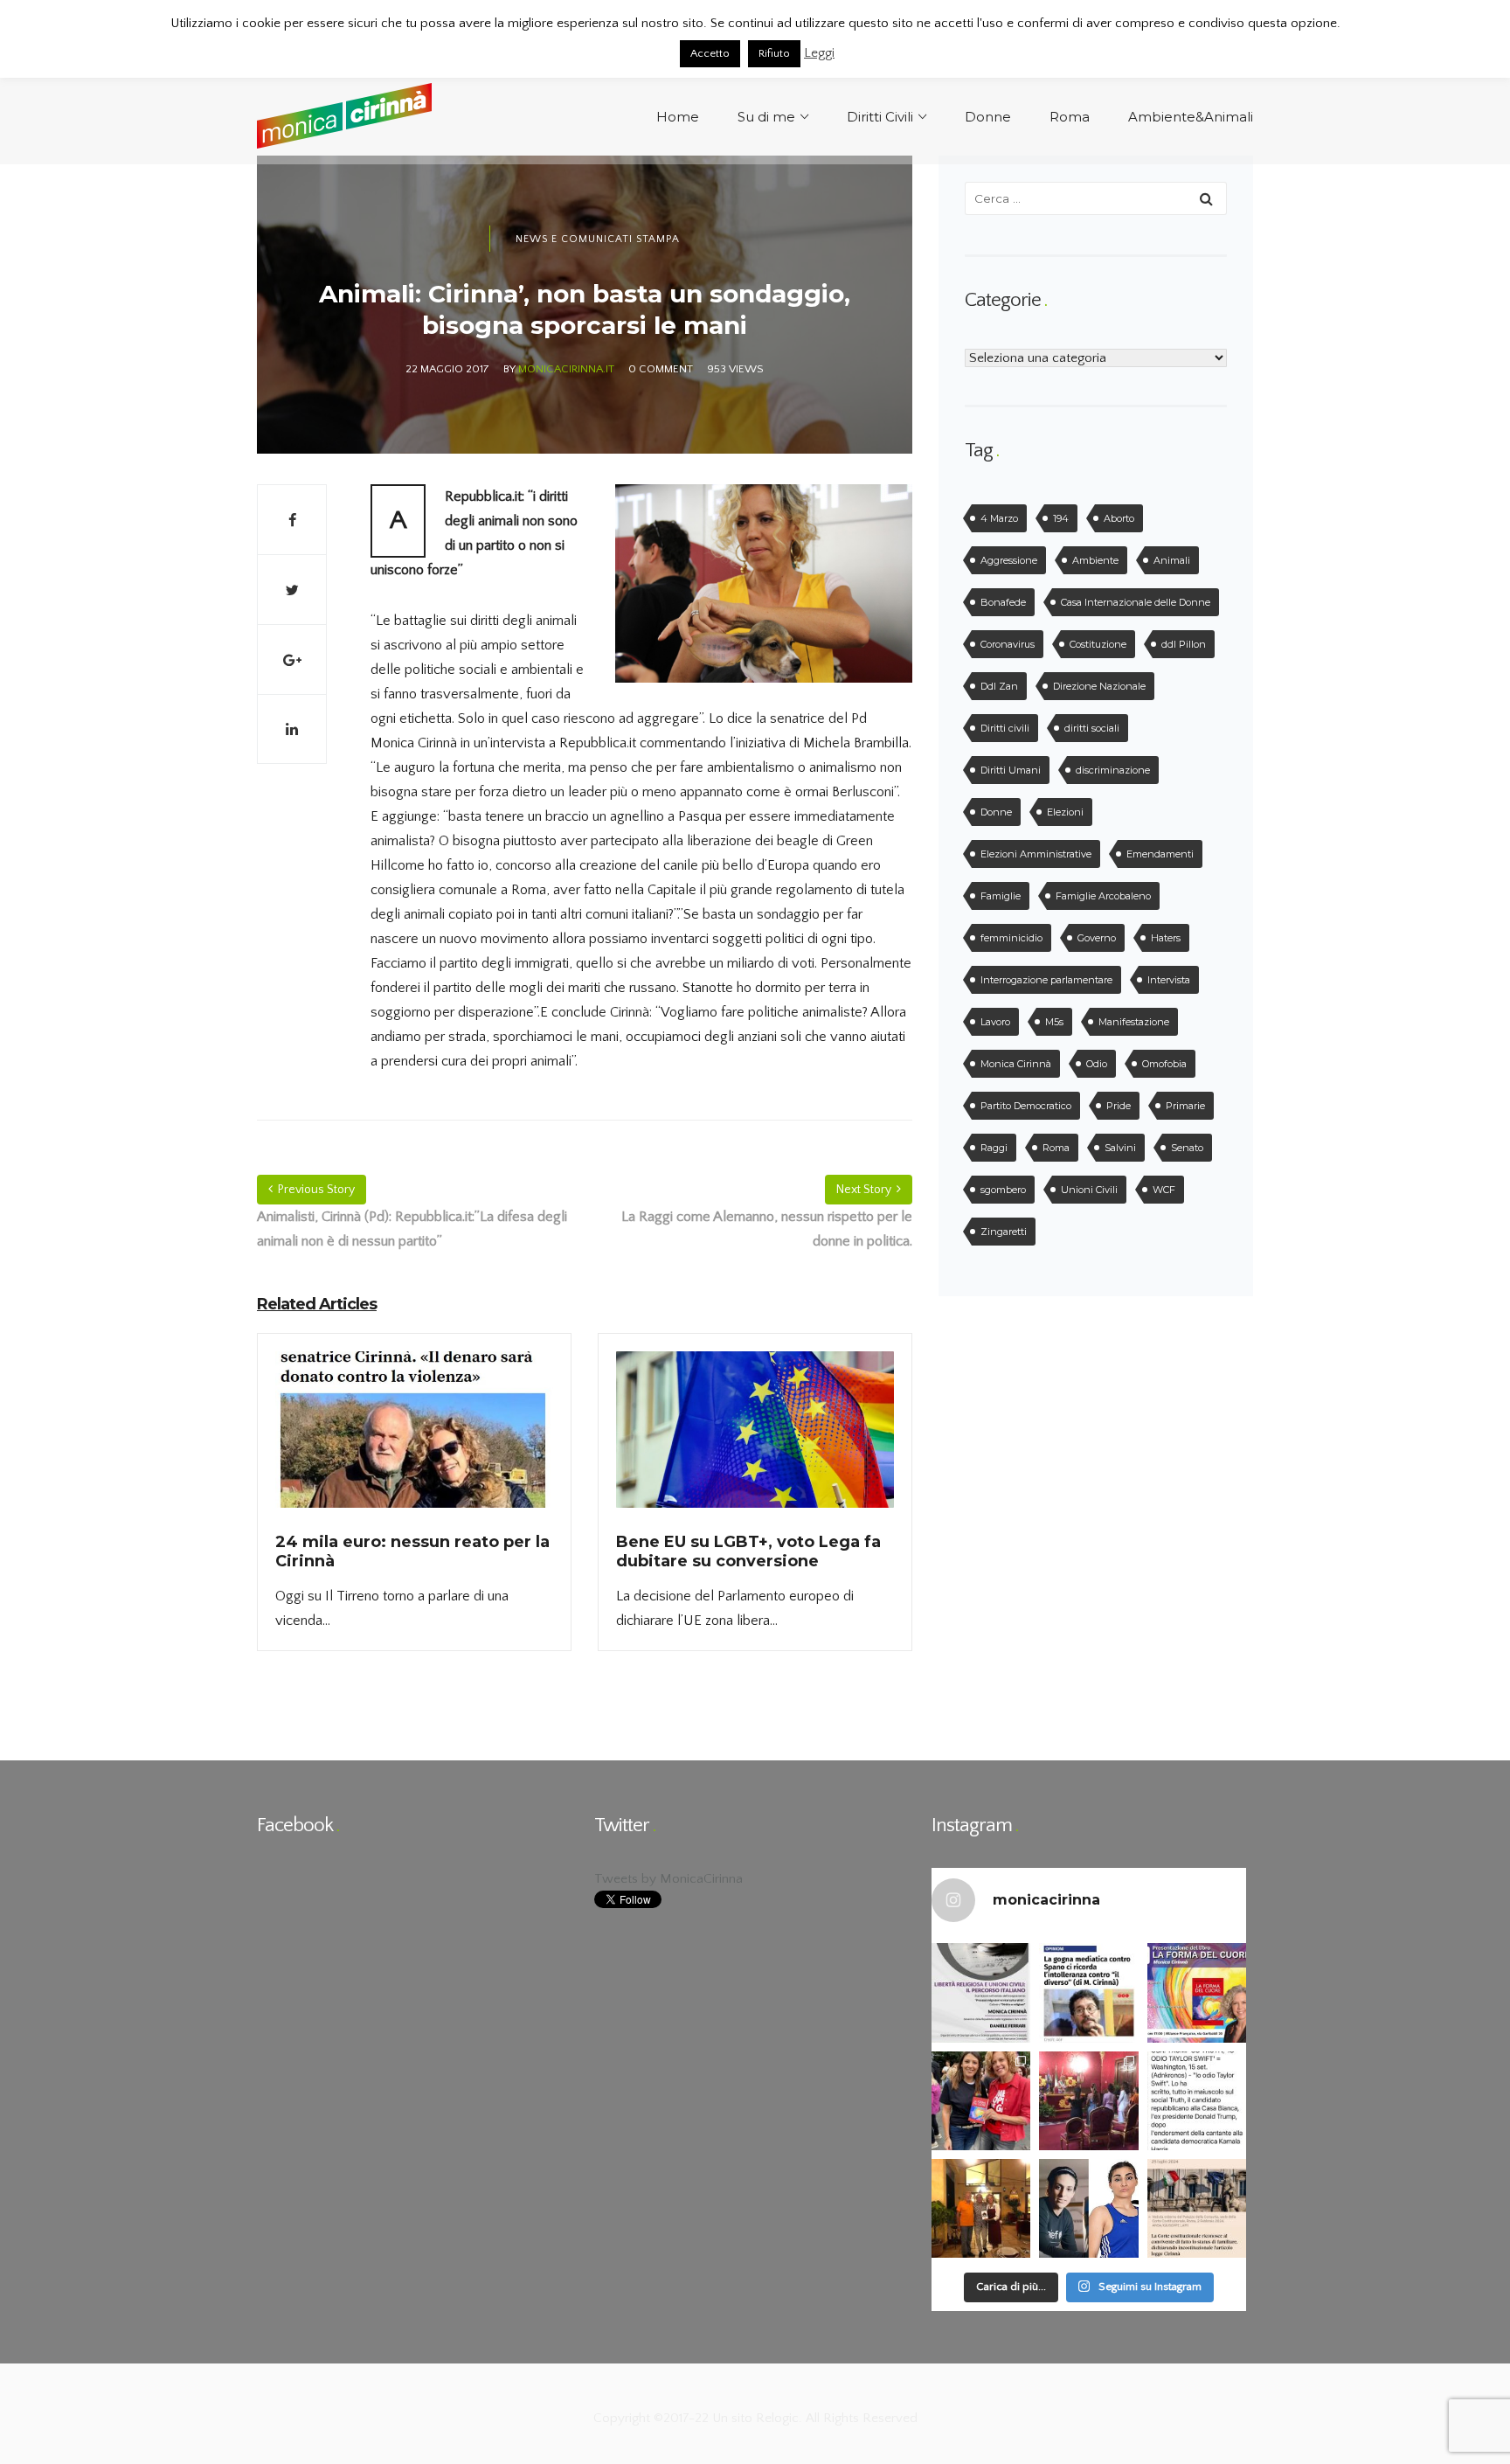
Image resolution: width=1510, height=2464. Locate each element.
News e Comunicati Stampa (598, 239)
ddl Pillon (1184, 644)
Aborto (1119, 518)
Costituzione (1098, 644)
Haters (1166, 938)
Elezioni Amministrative (1036, 854)
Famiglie (1001, 896)
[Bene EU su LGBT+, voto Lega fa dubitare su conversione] (755, 1440)
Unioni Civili (1089, 1190)
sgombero (1003, 1190)
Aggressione (1009, 560)
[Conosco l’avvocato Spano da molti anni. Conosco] (1088, 1992)
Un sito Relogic (754, 2418)
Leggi (819, 53)
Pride (1119, 1106)
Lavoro (995, 1022)
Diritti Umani (1011, 770)
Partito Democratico (1026, 1106)
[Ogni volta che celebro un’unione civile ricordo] (1088, 2101)
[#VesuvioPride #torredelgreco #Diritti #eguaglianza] (981, 2101)
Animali (1172, 560)
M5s (1054, 1022)
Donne (996, 812)
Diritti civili (1005, 728)
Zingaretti (1004, 1232)
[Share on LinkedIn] (292, 729)
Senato (1187, 1148)
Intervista (1169, 980)
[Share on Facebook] (292, 519)
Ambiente (1095, 560)
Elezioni (1065, 812)
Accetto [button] (710, 53)
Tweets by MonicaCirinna (668, 1879)
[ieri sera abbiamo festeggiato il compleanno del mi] (981, 2208)
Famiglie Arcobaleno (1103, 896)
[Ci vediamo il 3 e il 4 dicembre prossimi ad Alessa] (981, 1992)
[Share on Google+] (292, 659)
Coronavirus (1008, 644)
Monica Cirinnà (1016, 1064)
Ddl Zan (999, 686)
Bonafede (1003, 602)
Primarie (1185, 1106)
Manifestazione (1134, 1022)
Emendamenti (1160, 854)
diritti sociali (1092, 728)
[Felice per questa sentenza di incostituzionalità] (1197, 2208)
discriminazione (1113, 770)
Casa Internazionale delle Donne (1136, 602)
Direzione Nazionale (1099, 686)
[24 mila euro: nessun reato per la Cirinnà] (414, 1440)
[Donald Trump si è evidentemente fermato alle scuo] (1197, 2101)
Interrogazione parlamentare (1046, 980)
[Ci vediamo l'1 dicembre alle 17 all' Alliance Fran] (1197, 1992)
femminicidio (1011, 938)
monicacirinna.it (566, 369)
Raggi (994, 1148)
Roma (1056, 1148)
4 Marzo (999, 518)
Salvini (1120, 1148)
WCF (1164, 1190)
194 (1061, 518)
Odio (1097, 1064)
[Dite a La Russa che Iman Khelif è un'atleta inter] (1088, 2208)
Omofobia (1164, 1064)
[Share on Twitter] (292, 589)
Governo (1097, 938)
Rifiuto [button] (774, 53)
